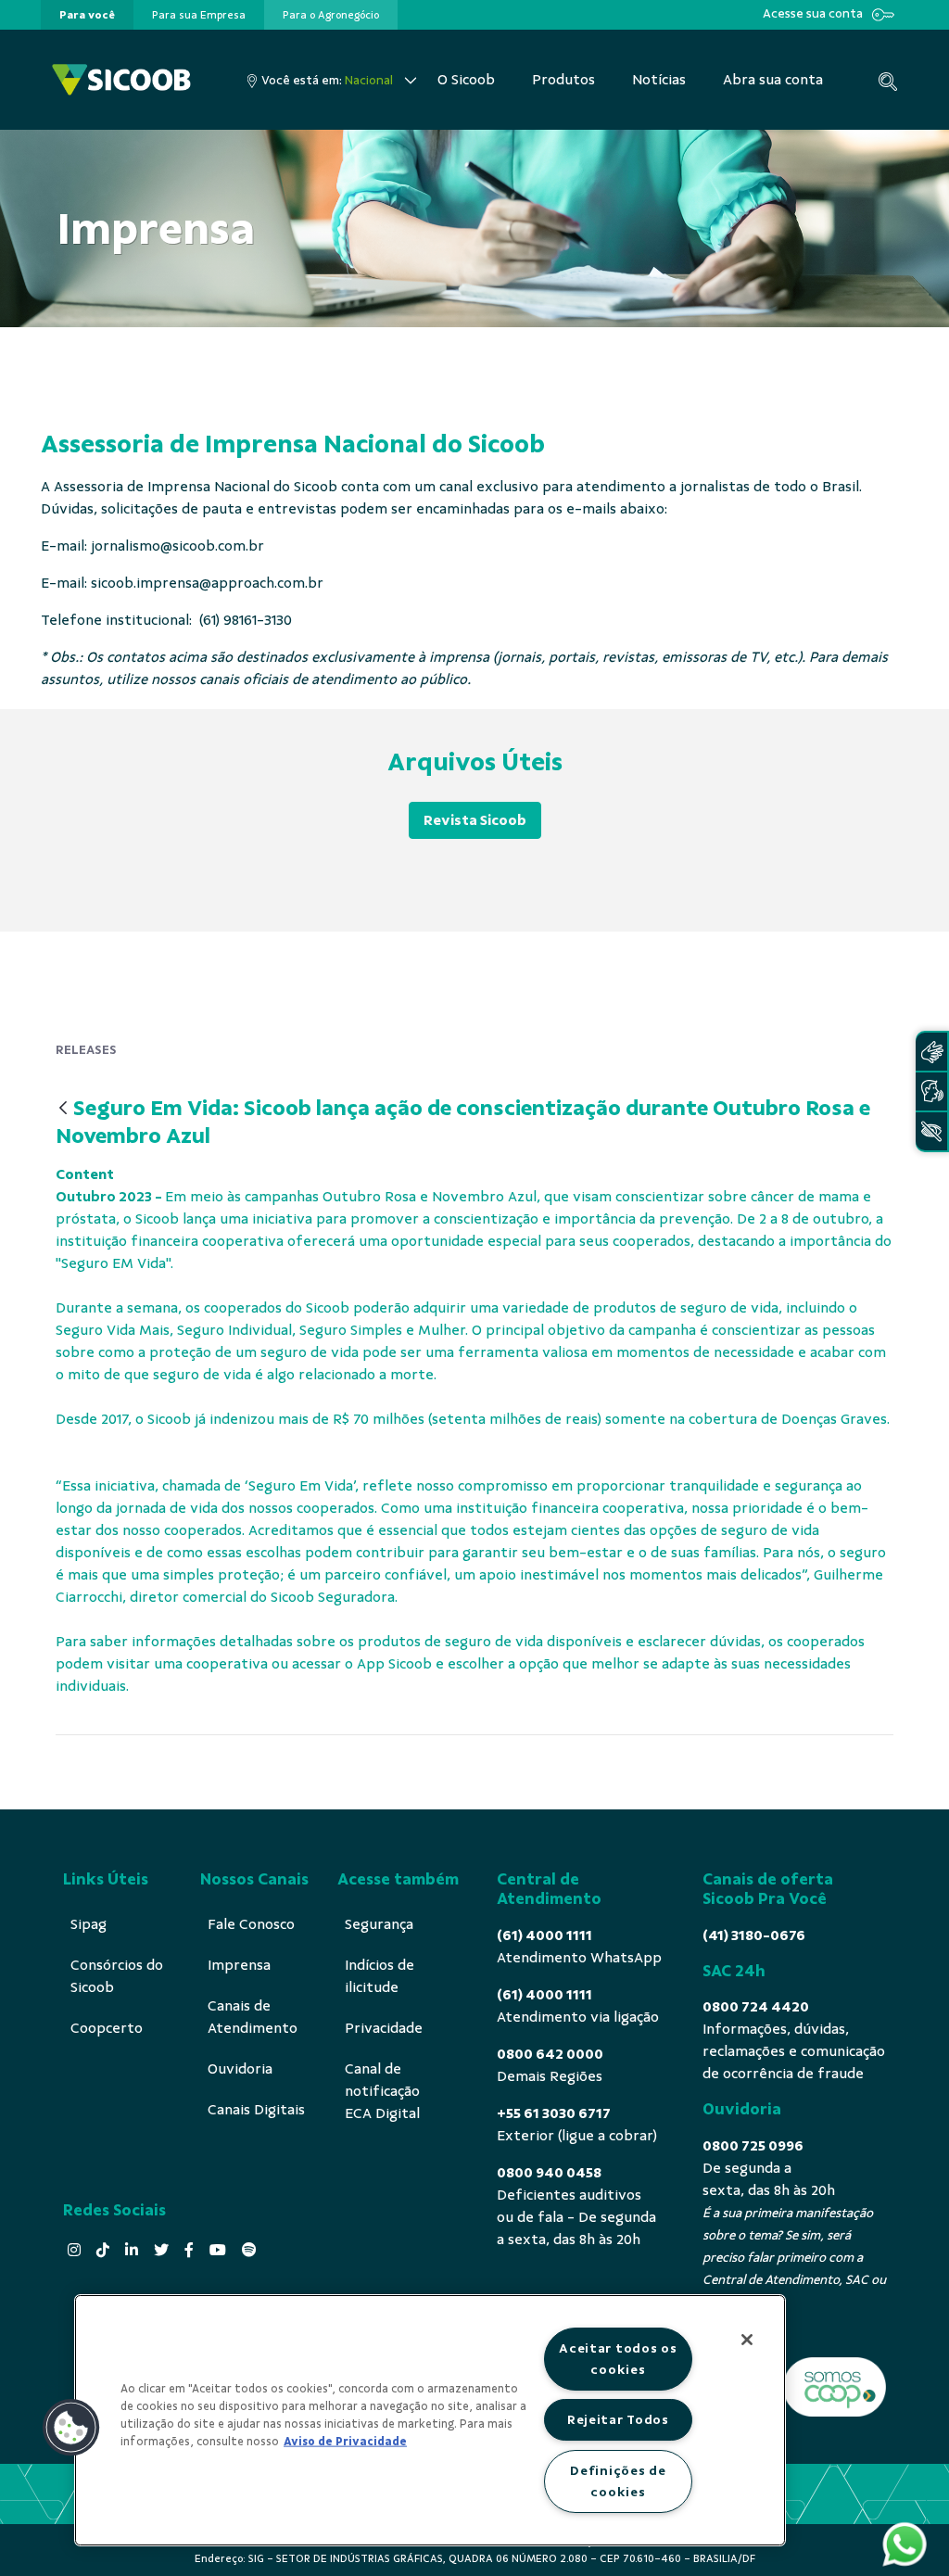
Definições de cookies (618, 2481)
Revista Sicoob (475, 820)
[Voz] (931, 1091)
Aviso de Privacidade (345, 2442)
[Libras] (931, 1052)
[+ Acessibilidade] (931, 1131)
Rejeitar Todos (618, 2419)
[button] (71, 2428)
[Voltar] (63, 1109)
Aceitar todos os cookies (618, 2359)
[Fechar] (747, 2340)
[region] (430, 2420)
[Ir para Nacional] (121, 80)
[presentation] (87, 15)
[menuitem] (87, 15)
